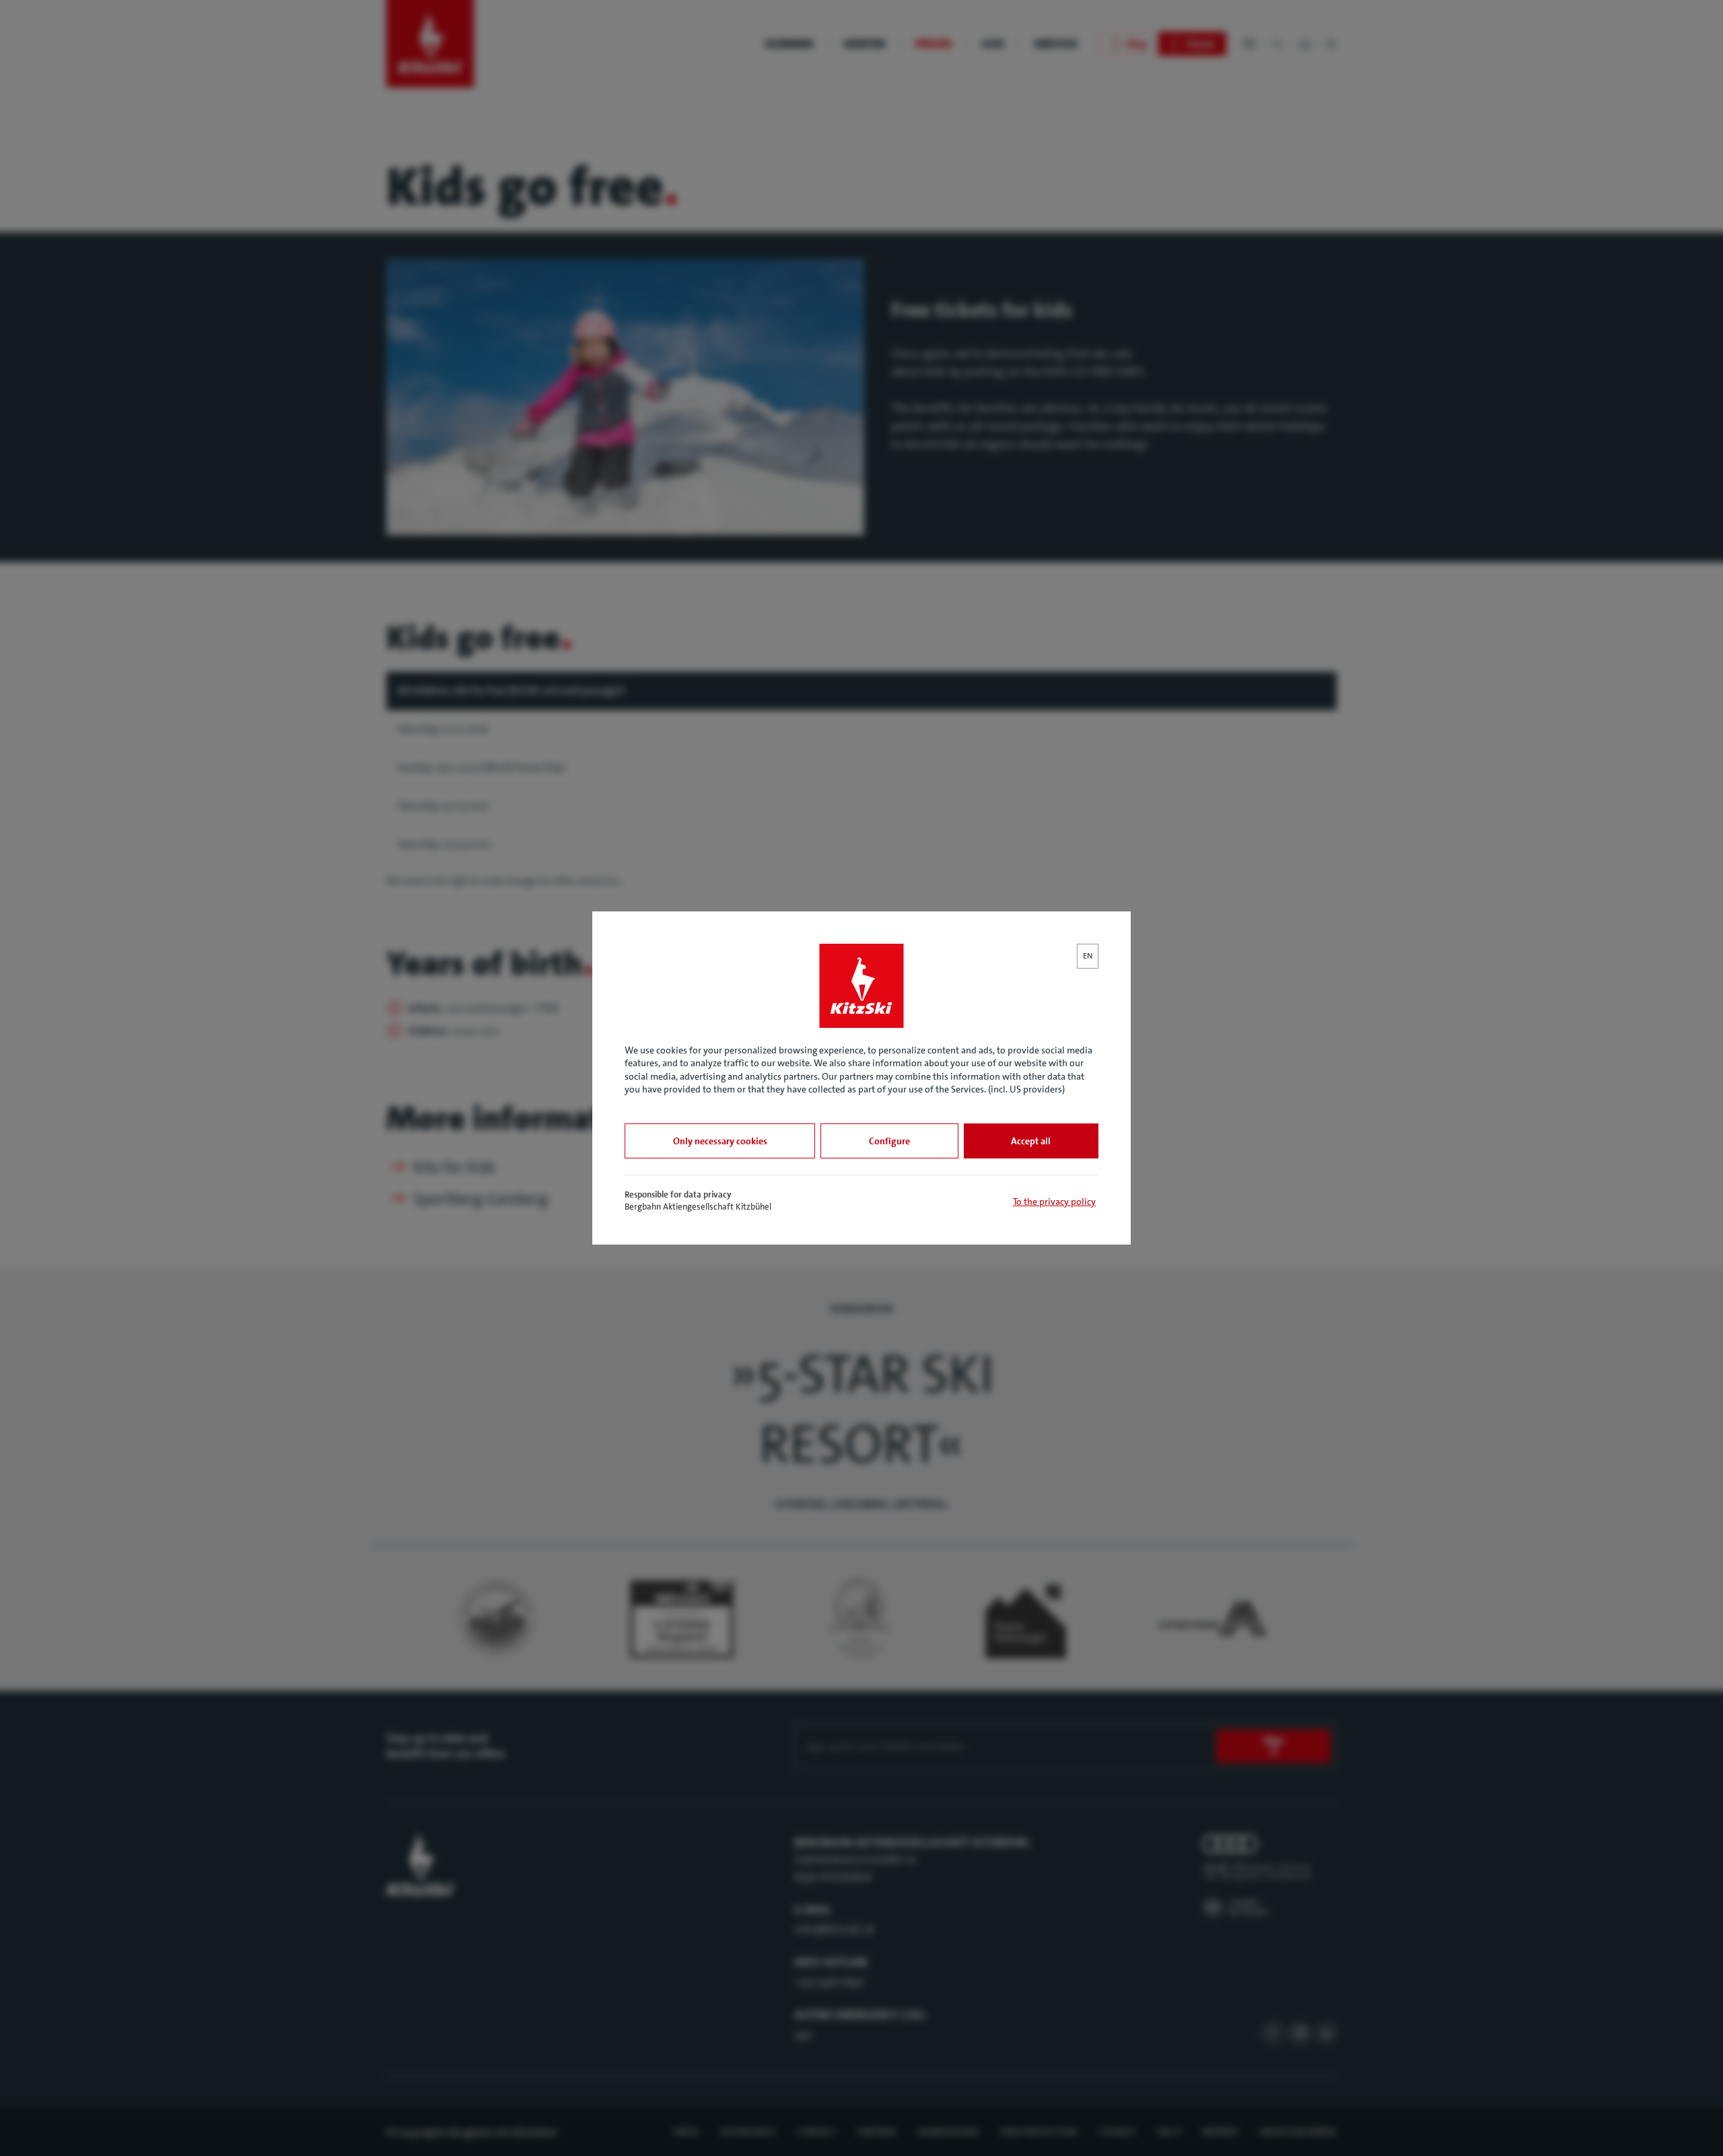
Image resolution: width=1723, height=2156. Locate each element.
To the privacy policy (1054, 1202)
